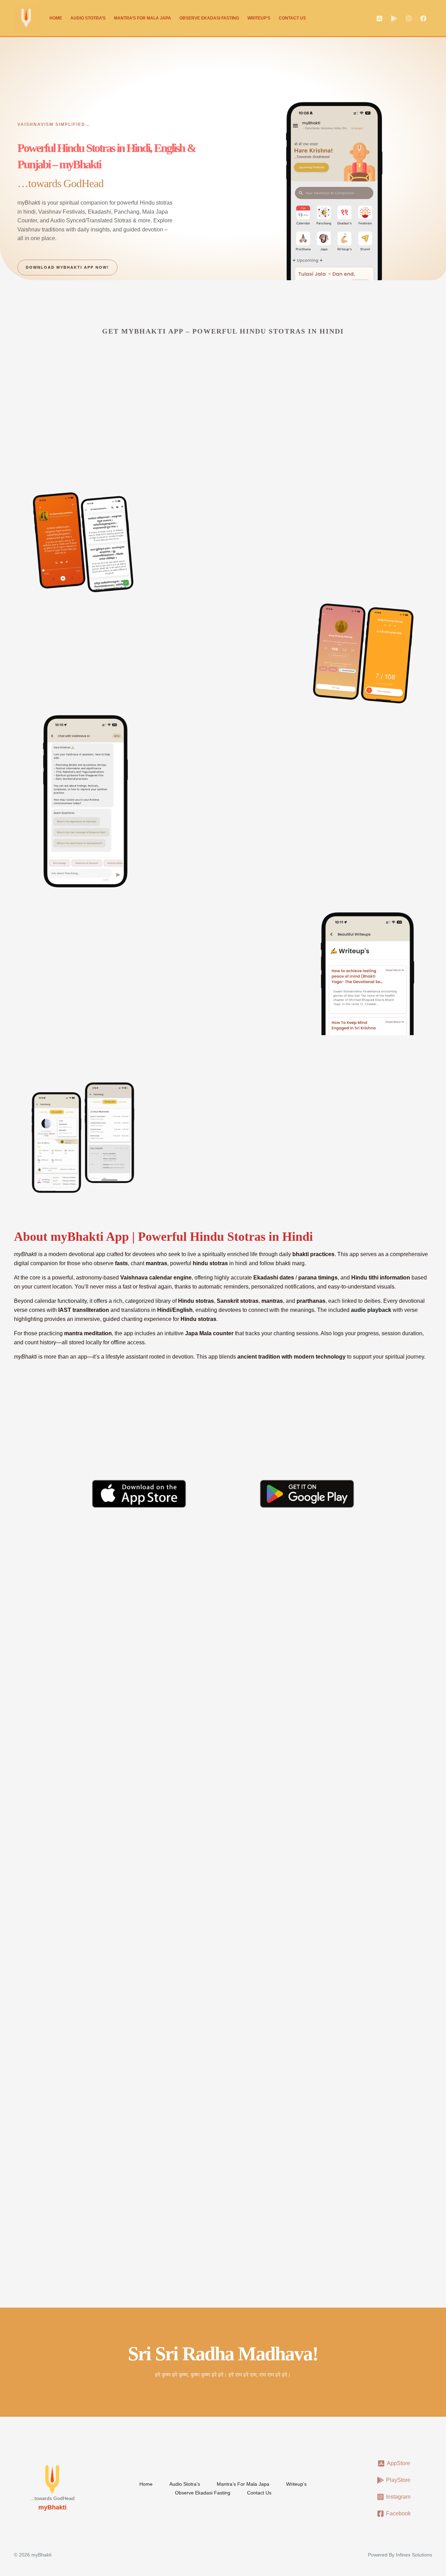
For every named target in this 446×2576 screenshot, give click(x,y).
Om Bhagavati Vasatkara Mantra (74, 2055)
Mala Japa (100, 661)
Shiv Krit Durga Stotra (57, 1718)
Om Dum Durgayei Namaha (208, 1967)
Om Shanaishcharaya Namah (69, 1967)
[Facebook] (423, 18)
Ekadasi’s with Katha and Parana (100, 447)
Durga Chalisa (325, 1622)
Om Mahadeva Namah (199, 2055)
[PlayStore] (394, 18)
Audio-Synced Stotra (210, 545)
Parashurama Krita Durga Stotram (77, 1622)
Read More (44, 1689)
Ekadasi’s (122, 377)
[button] (408, 1559)
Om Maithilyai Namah (57, 2011)
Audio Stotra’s (88, 18)
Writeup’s (259, 18)
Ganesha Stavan (188, 1718)
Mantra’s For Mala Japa (143, 18)
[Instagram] (409, 18)
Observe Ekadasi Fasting (209, 18)
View (33, 1982)
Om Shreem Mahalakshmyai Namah (363, 1967)
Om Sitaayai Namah (337, 2055)
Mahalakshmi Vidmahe (342, 2011)
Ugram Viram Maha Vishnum (210, 2011)
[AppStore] (379, 18)
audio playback (371, 1310)
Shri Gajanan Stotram (197, 1622)
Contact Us (292, 18)
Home (56, 18)
